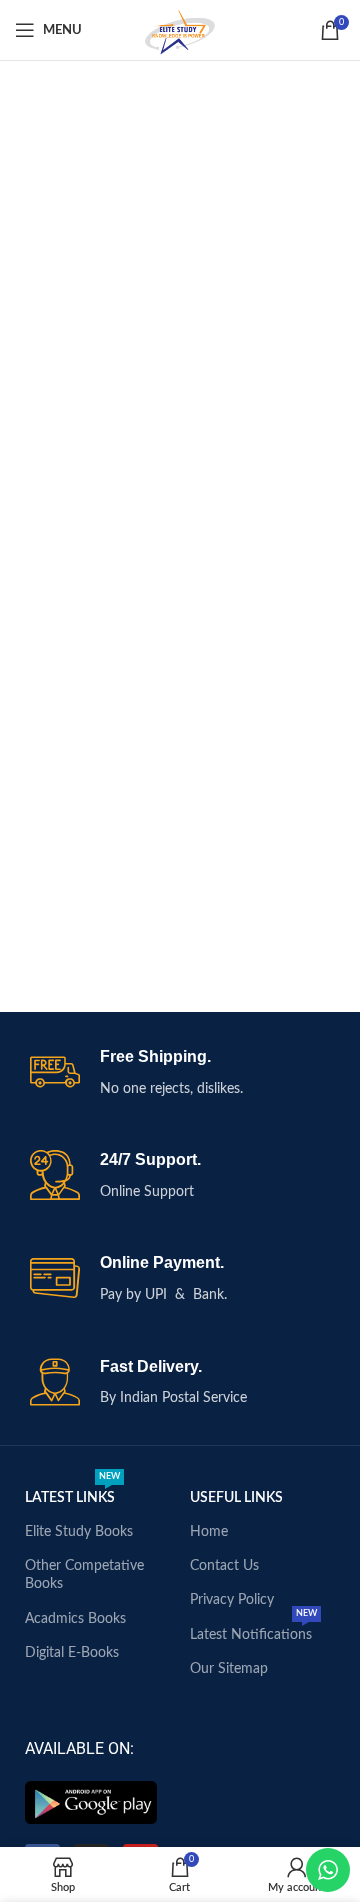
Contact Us (224, 1566)
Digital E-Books (72, 1653)
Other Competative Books (84, 1575)
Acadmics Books (75, 1619)
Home (209, 1532)
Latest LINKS (72, 1493)
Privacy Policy (232, 1600)
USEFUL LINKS (236, 1498)
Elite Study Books (79, 1532)
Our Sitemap (229, 1669)
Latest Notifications (253, 1630)
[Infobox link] (180, 1073)
